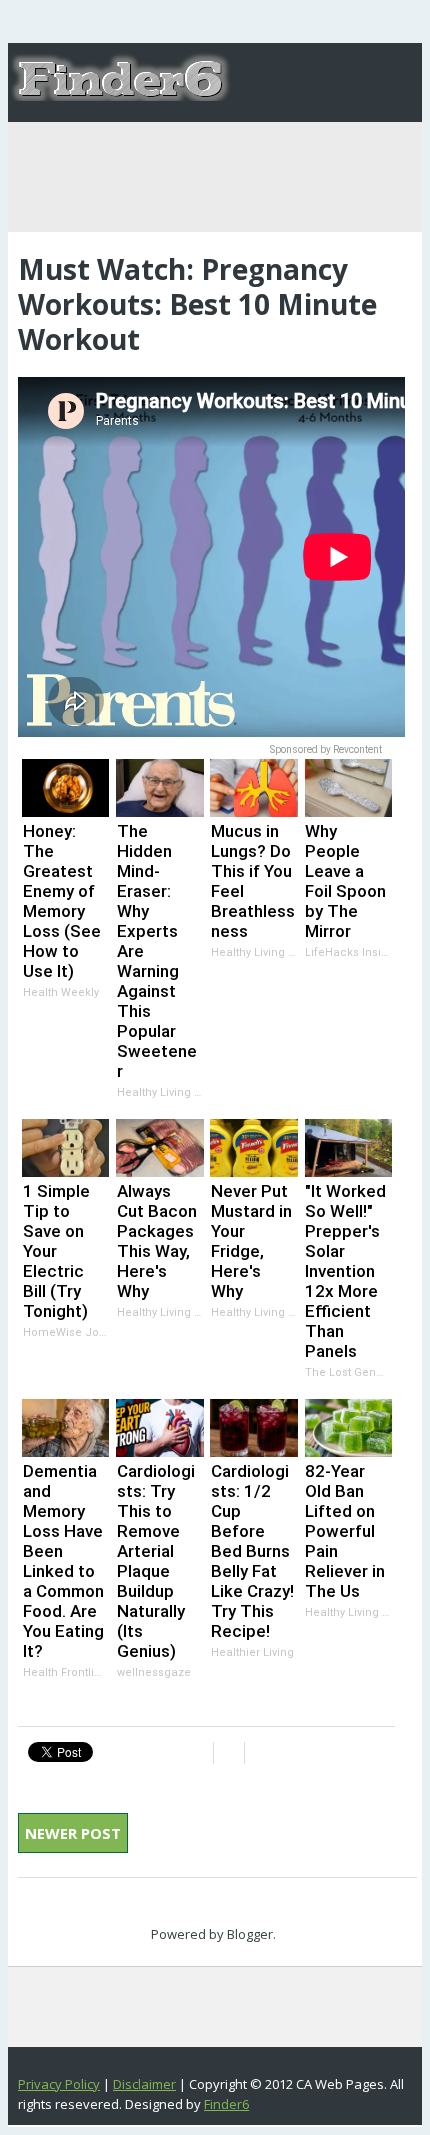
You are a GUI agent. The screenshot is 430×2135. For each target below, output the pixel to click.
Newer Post (73, 1833)
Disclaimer (144, 2084)
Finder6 (226, 2104)
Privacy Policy (59, 2084)
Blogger (250, 1934)
